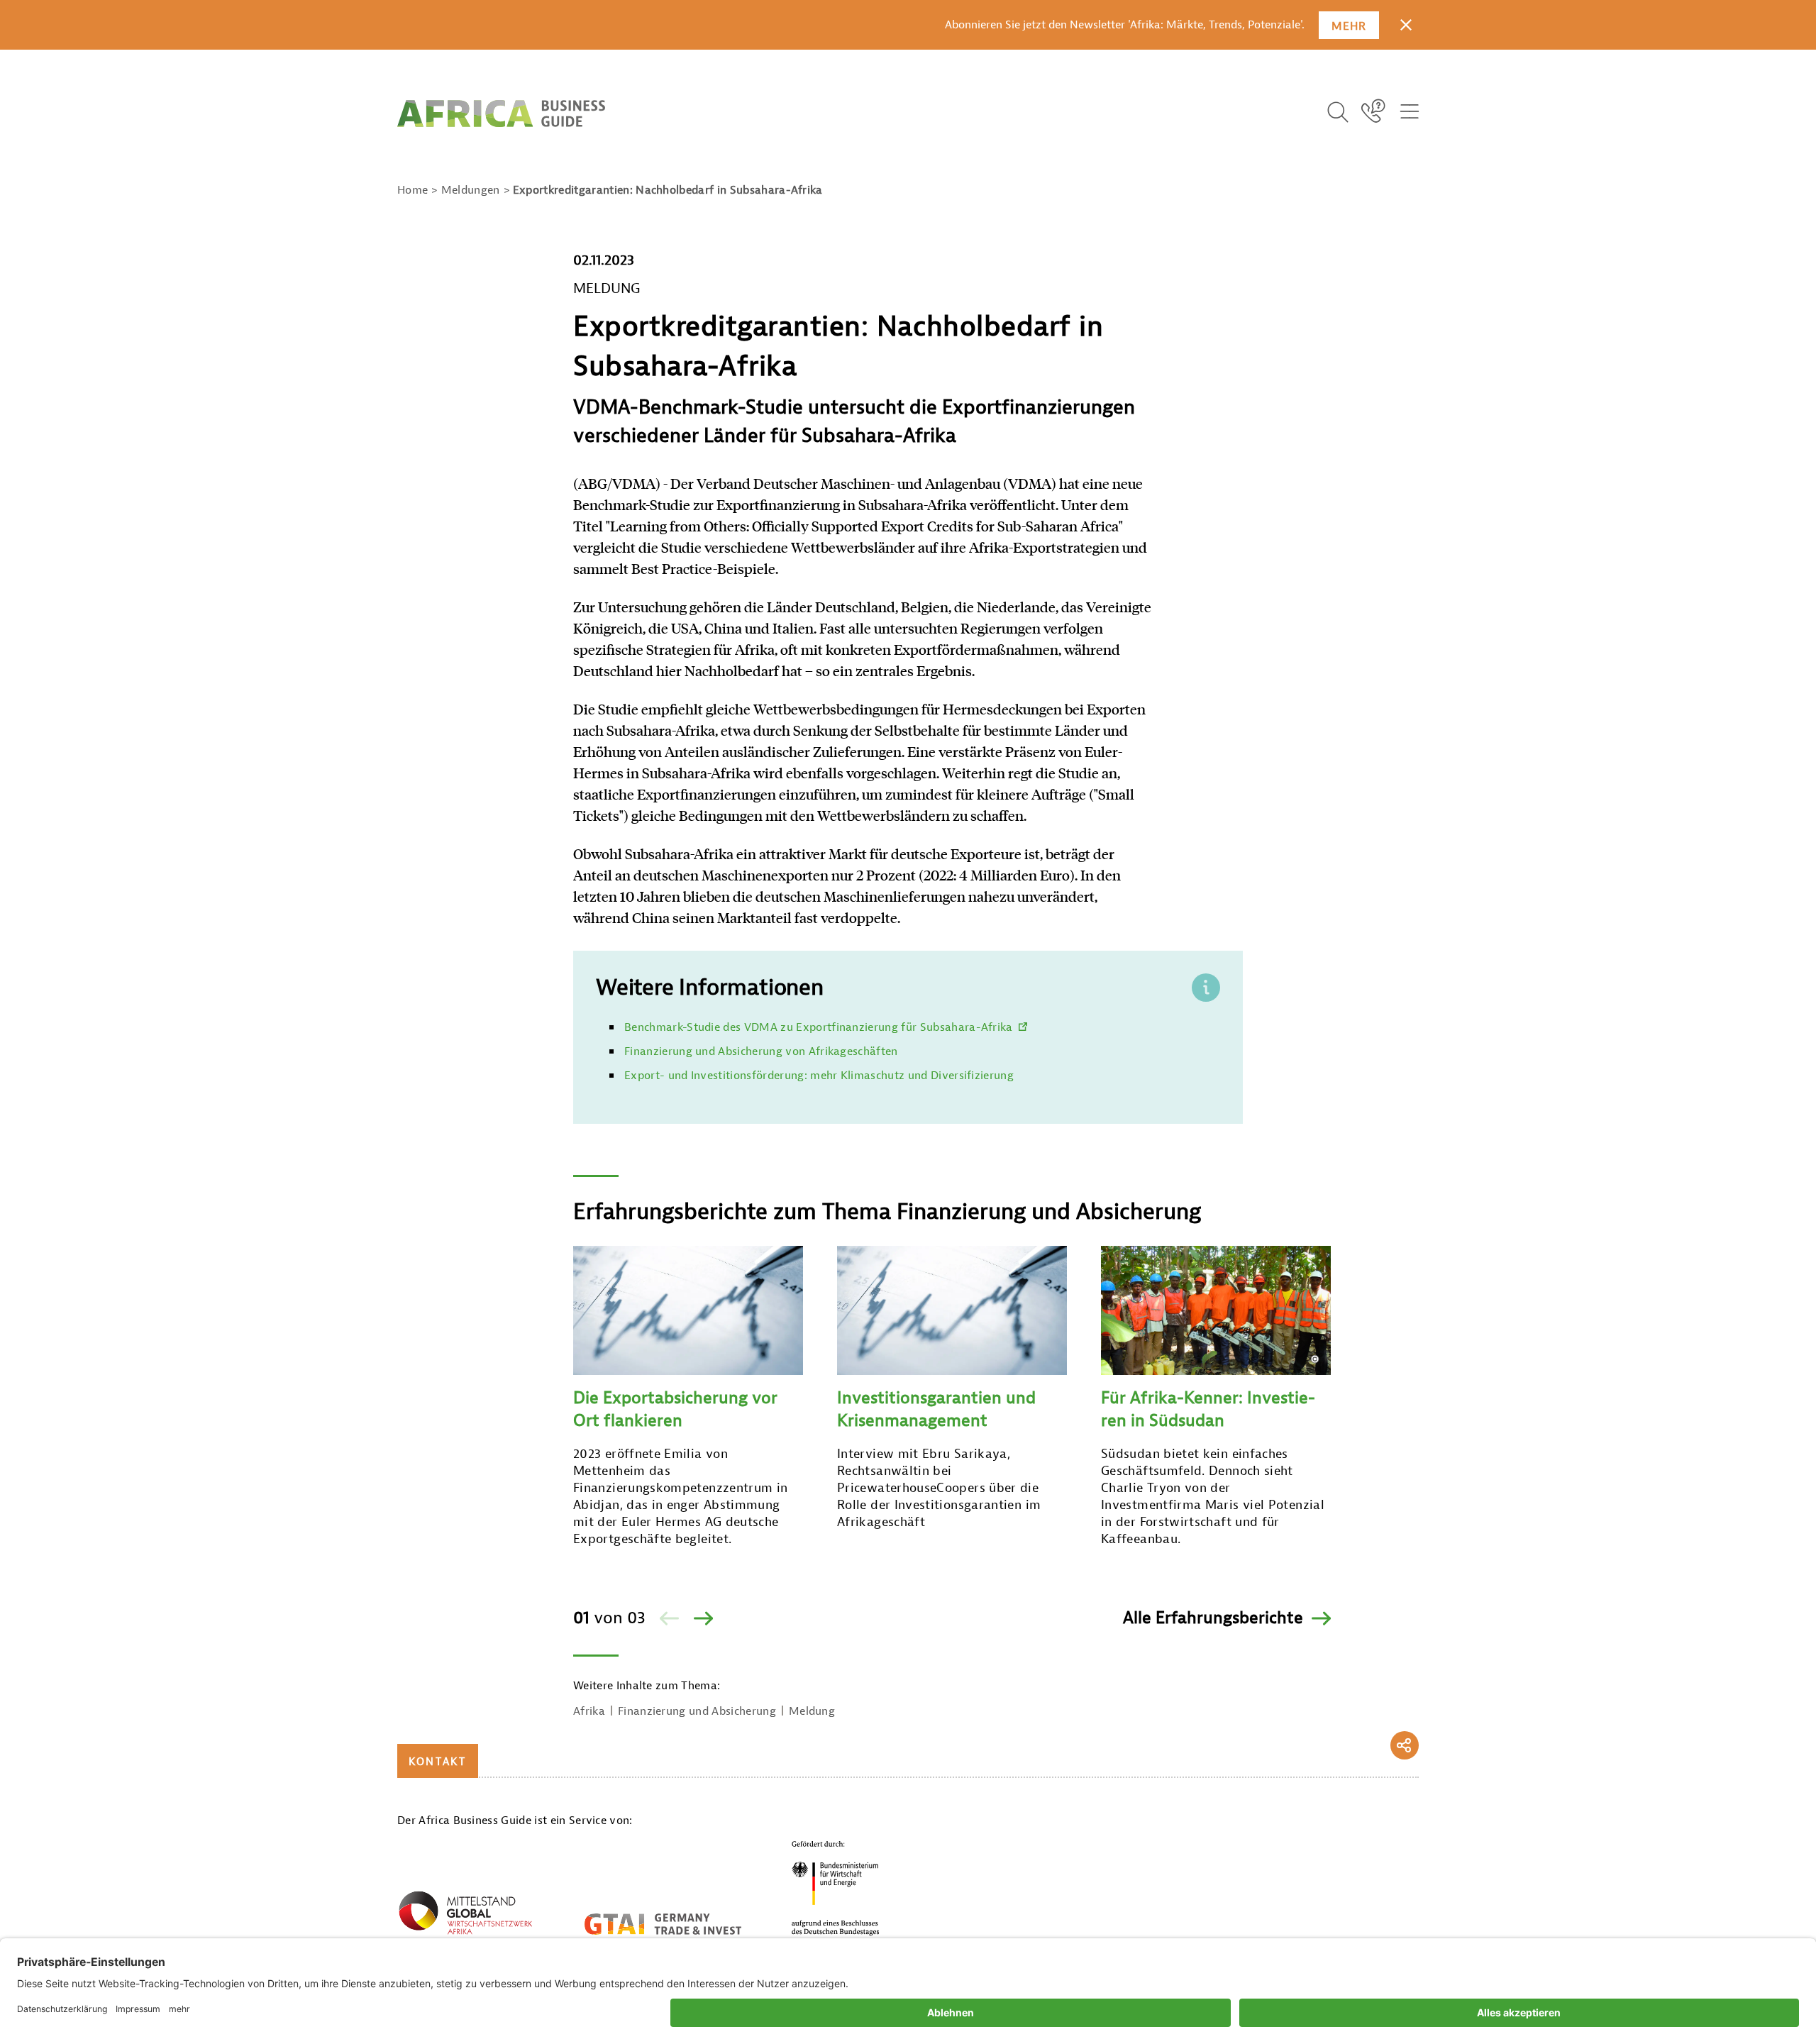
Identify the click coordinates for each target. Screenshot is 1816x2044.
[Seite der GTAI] (663, 1924)
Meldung (812, 1711)
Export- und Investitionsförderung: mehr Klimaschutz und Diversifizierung (819, 1076)
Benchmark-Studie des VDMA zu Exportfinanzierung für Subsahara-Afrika (819, 1027)
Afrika (589, 1711)
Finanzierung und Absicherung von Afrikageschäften (761, 1051)
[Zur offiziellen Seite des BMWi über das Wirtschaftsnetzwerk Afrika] (465, 1916)
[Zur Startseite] (501, 114)
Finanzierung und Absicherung (697, 1711)
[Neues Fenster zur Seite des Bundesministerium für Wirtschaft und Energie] (836, 1888)
